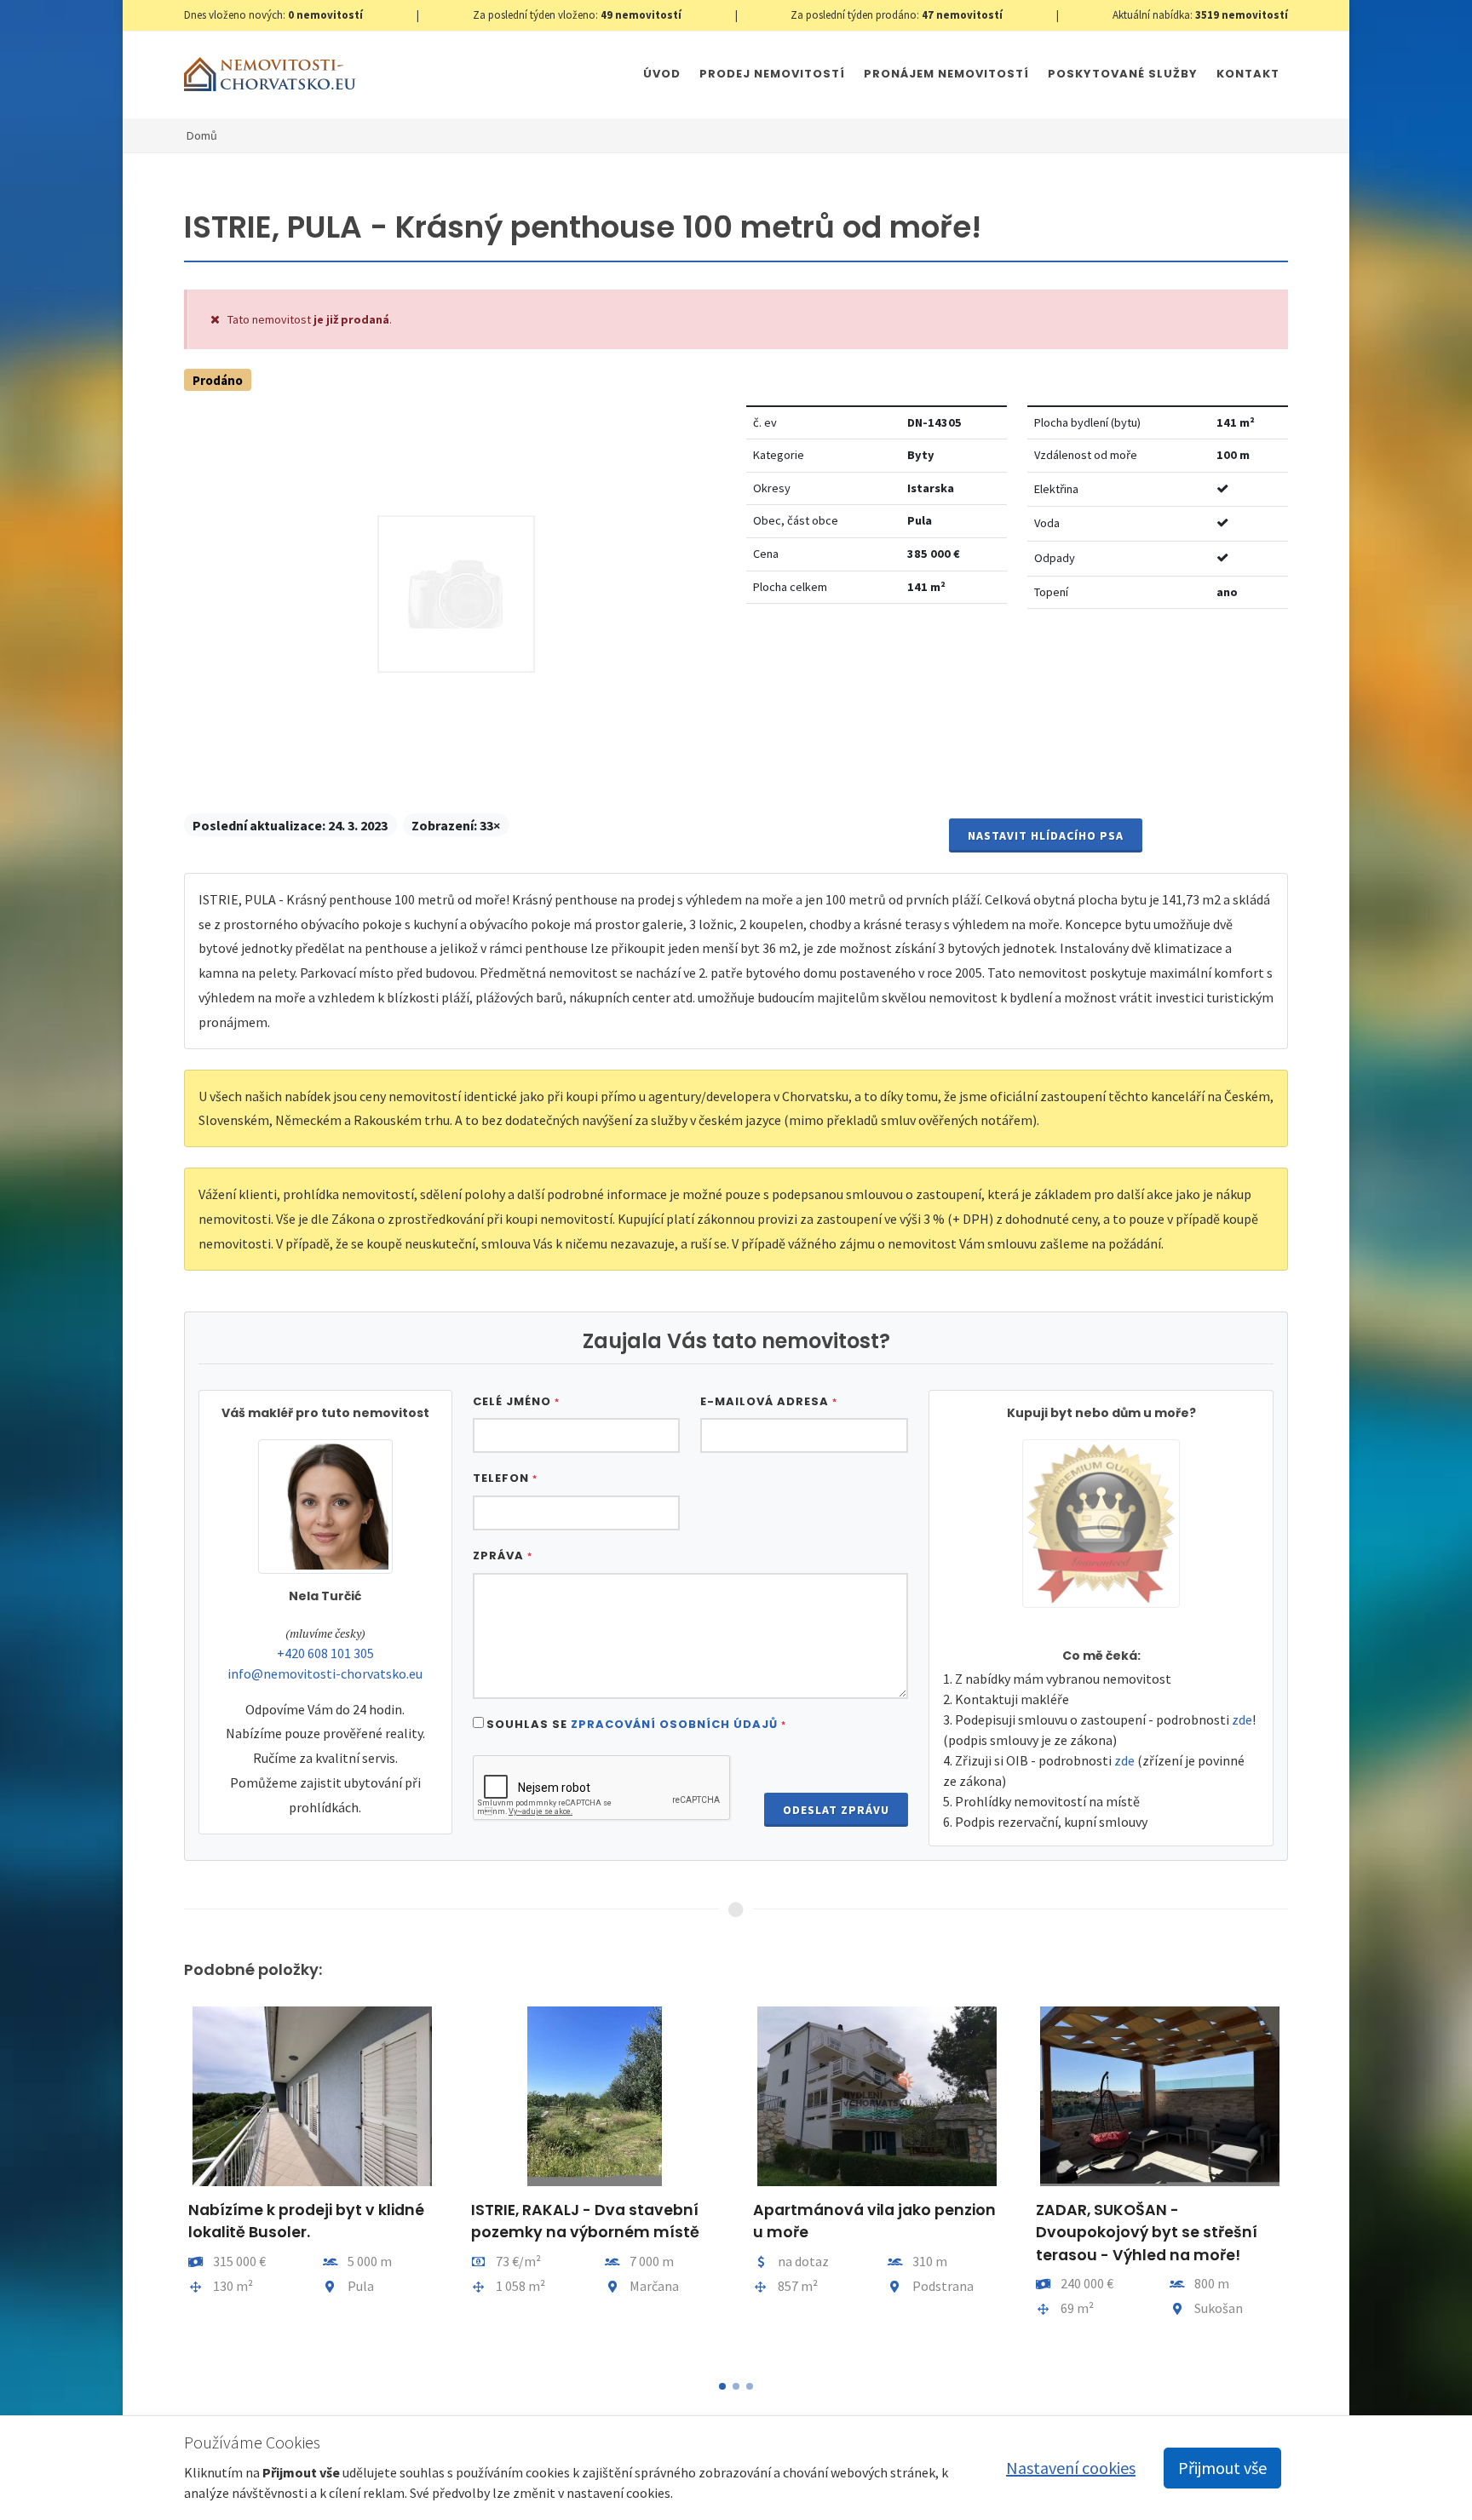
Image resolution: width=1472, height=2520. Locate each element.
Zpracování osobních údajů (674, 1724)
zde (1242, 1719)
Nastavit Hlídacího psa (1046, 835)
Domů (202, 135)
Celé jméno (516, 1401)
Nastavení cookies (1071, 2468)
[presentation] (169, 2182)
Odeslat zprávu (836, 1810)
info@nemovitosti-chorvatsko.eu (325, 1673)
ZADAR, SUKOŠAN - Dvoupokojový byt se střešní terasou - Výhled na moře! (1147, 2233)
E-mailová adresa (769, 1401)
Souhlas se (636, 1724)
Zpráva (503, 1556)
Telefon (505, 1478)
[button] (722, 2386)
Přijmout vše (1222, 2468)
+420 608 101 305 (325, 1653)
